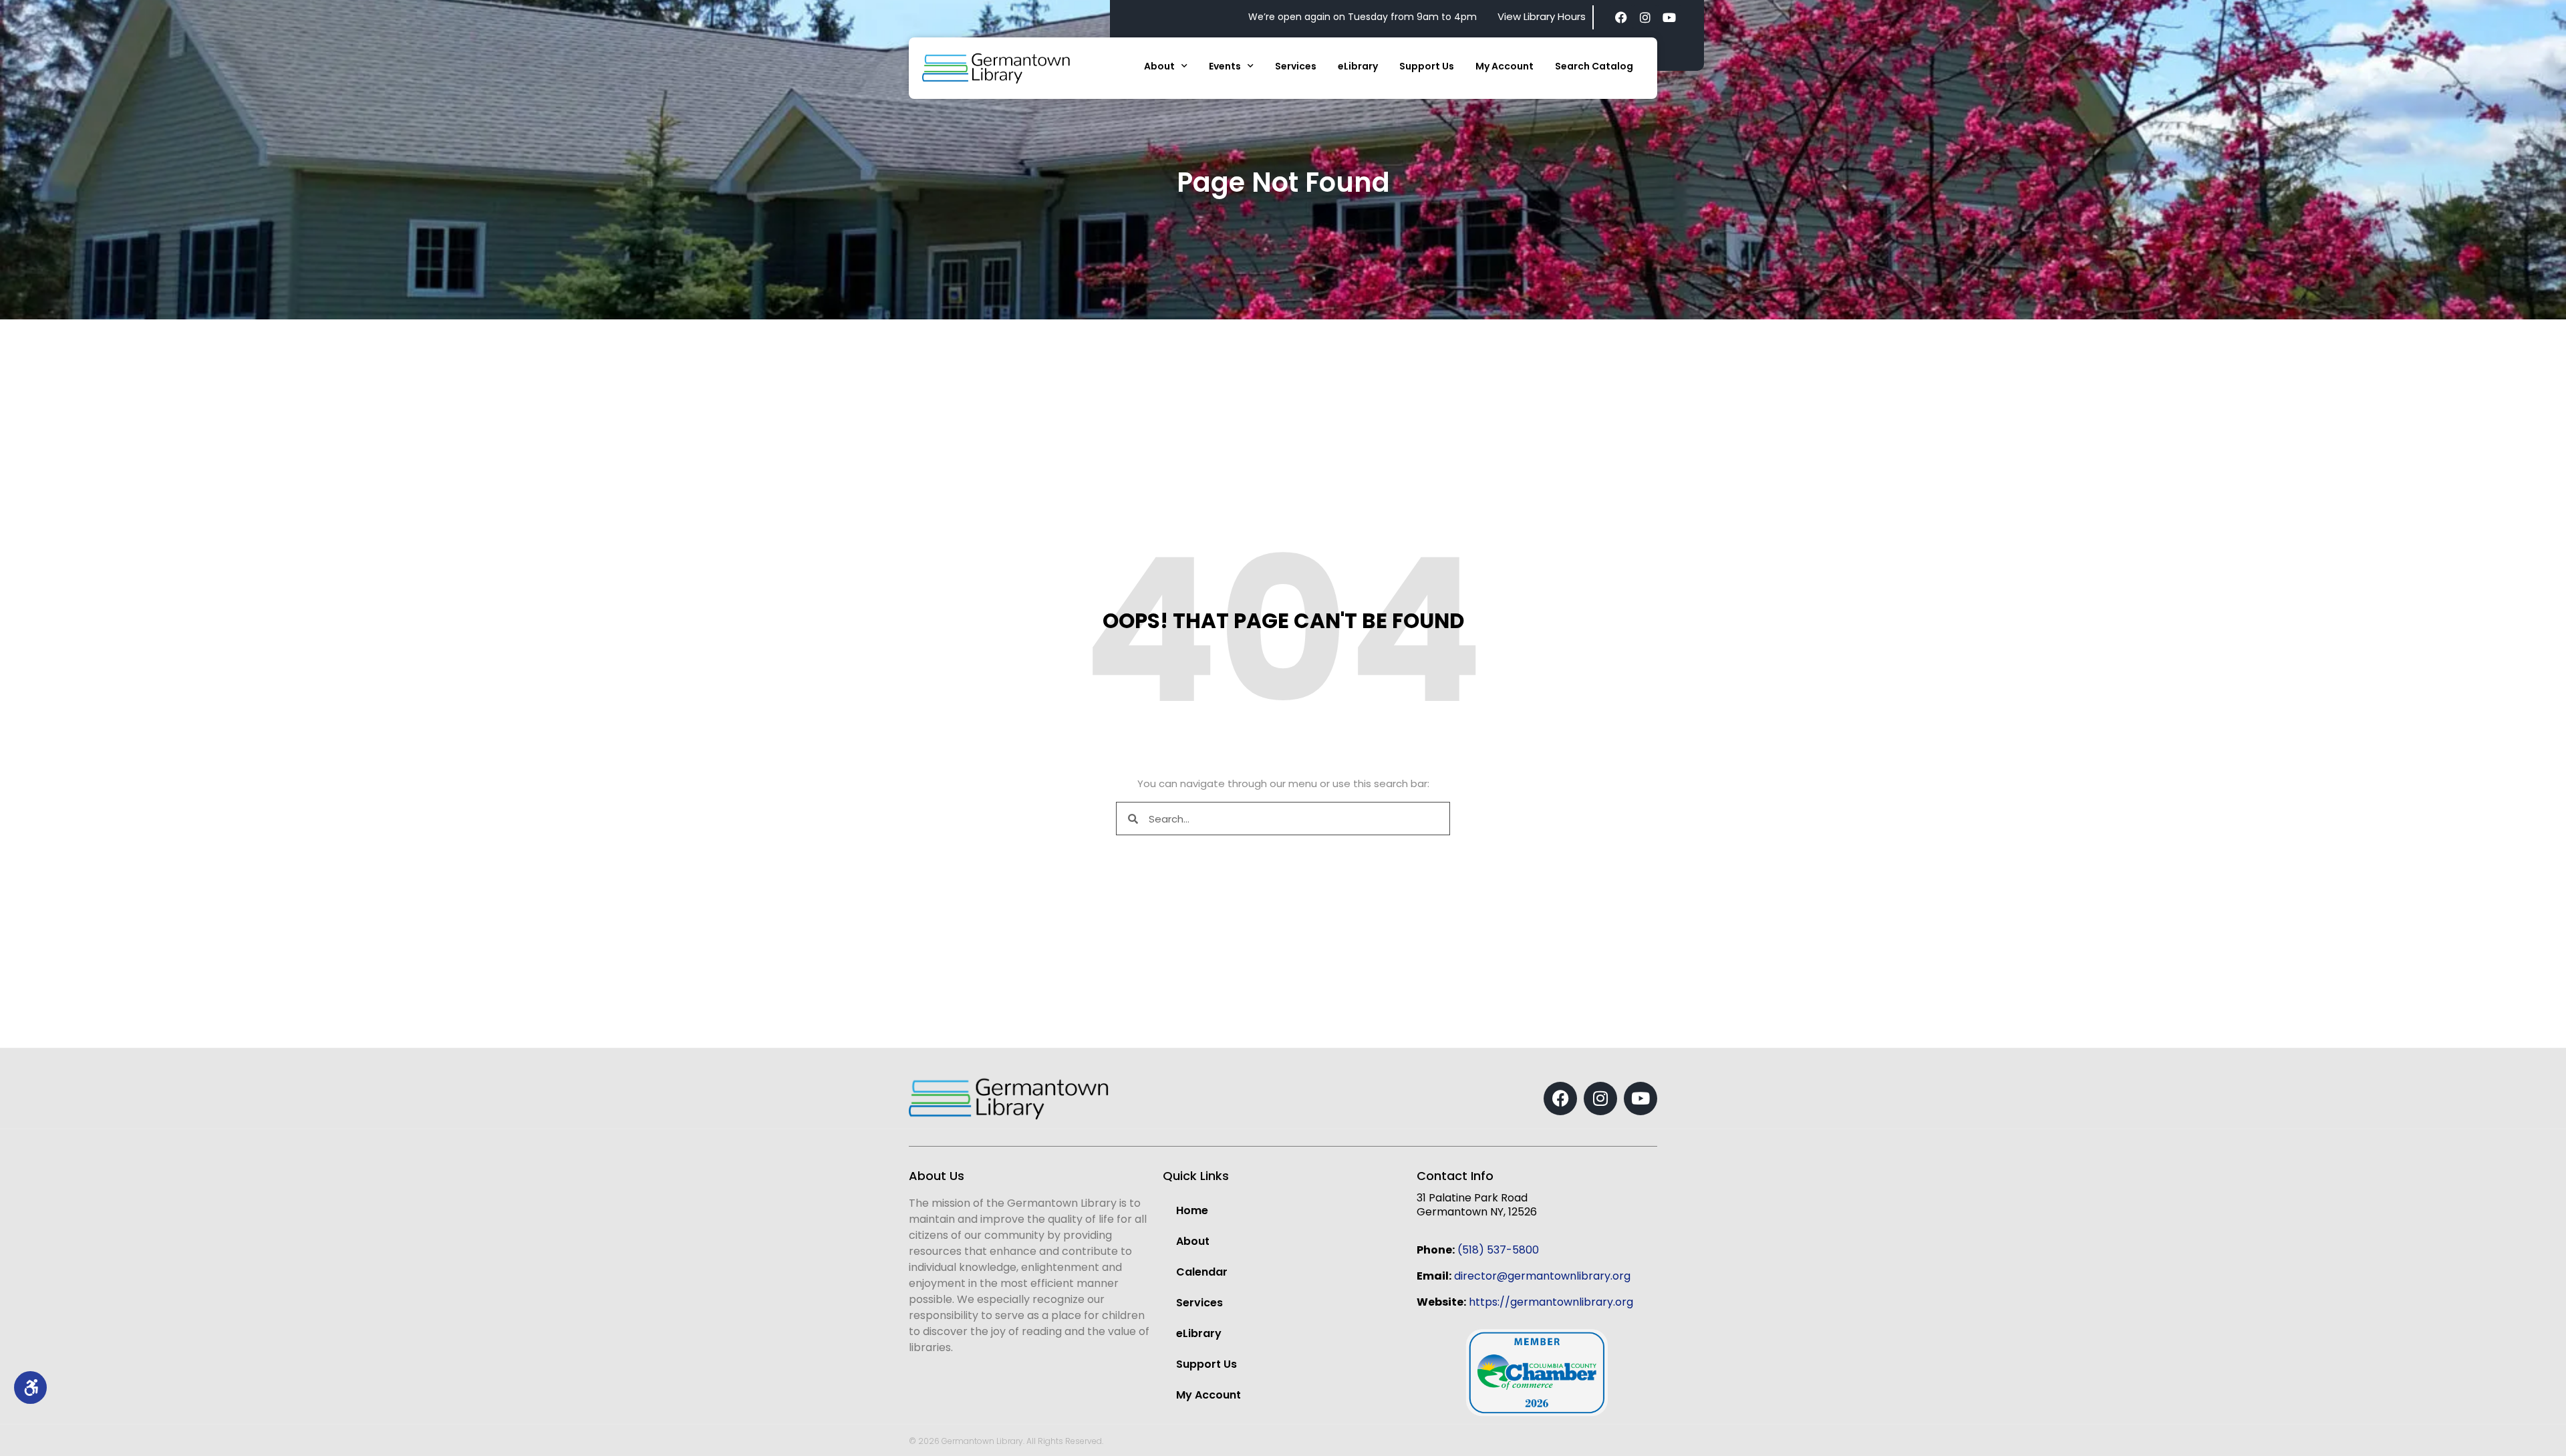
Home (1192, 1210)
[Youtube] (1669, 17)
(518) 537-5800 (1498, 1250)
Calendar (1202, 1272)
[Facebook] (1621, 17)
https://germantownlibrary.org (1551, 1302)
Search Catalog (1594, 66)
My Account (1505, 66)
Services (1296, 66)
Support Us (1427, 66)
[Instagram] (1645, 17)
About (1159, 66)
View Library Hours (1542, 16)
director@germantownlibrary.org (1542, 1276)
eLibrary (1358, 66)
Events (1225, 66)
